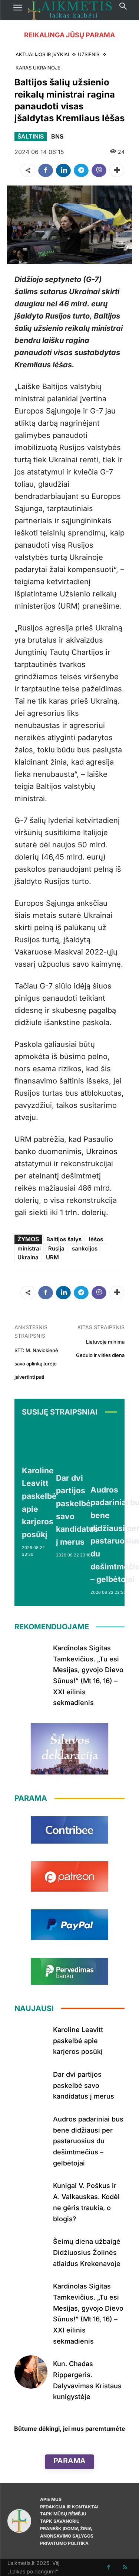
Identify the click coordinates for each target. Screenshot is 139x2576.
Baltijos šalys (64, 1239)
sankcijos (85, 1248)
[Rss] (125, 2567)
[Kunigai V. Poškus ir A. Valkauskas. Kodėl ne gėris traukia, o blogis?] (31, 2194)
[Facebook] (46, 170)
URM (52, 1257)
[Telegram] (81, 170)
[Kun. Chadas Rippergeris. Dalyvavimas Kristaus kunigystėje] (31, 2372)
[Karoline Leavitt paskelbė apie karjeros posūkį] (39, 1442)
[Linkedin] (63, 170)
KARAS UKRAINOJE (38, 68)
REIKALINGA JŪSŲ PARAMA (69, 35)
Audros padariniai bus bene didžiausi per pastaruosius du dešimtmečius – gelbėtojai (88, 2141)
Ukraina (28, 1257)
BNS (57, 136)
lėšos (96, 1239)
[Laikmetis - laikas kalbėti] (70, 10)
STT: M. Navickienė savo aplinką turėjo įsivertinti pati (36, 1364)
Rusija (56, 1248)
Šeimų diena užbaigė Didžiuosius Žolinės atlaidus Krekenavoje (87, 2252)
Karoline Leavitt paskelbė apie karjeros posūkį (78, 2041)
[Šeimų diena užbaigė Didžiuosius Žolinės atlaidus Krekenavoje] (31, 2250)
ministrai (29, 1248)
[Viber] (99, 170)
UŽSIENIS (89, 54)
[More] (117, 170)
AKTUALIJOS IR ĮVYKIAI (42, 54)
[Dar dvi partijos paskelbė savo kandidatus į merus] (77, 1446)
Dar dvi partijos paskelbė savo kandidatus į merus (84, 2085)
